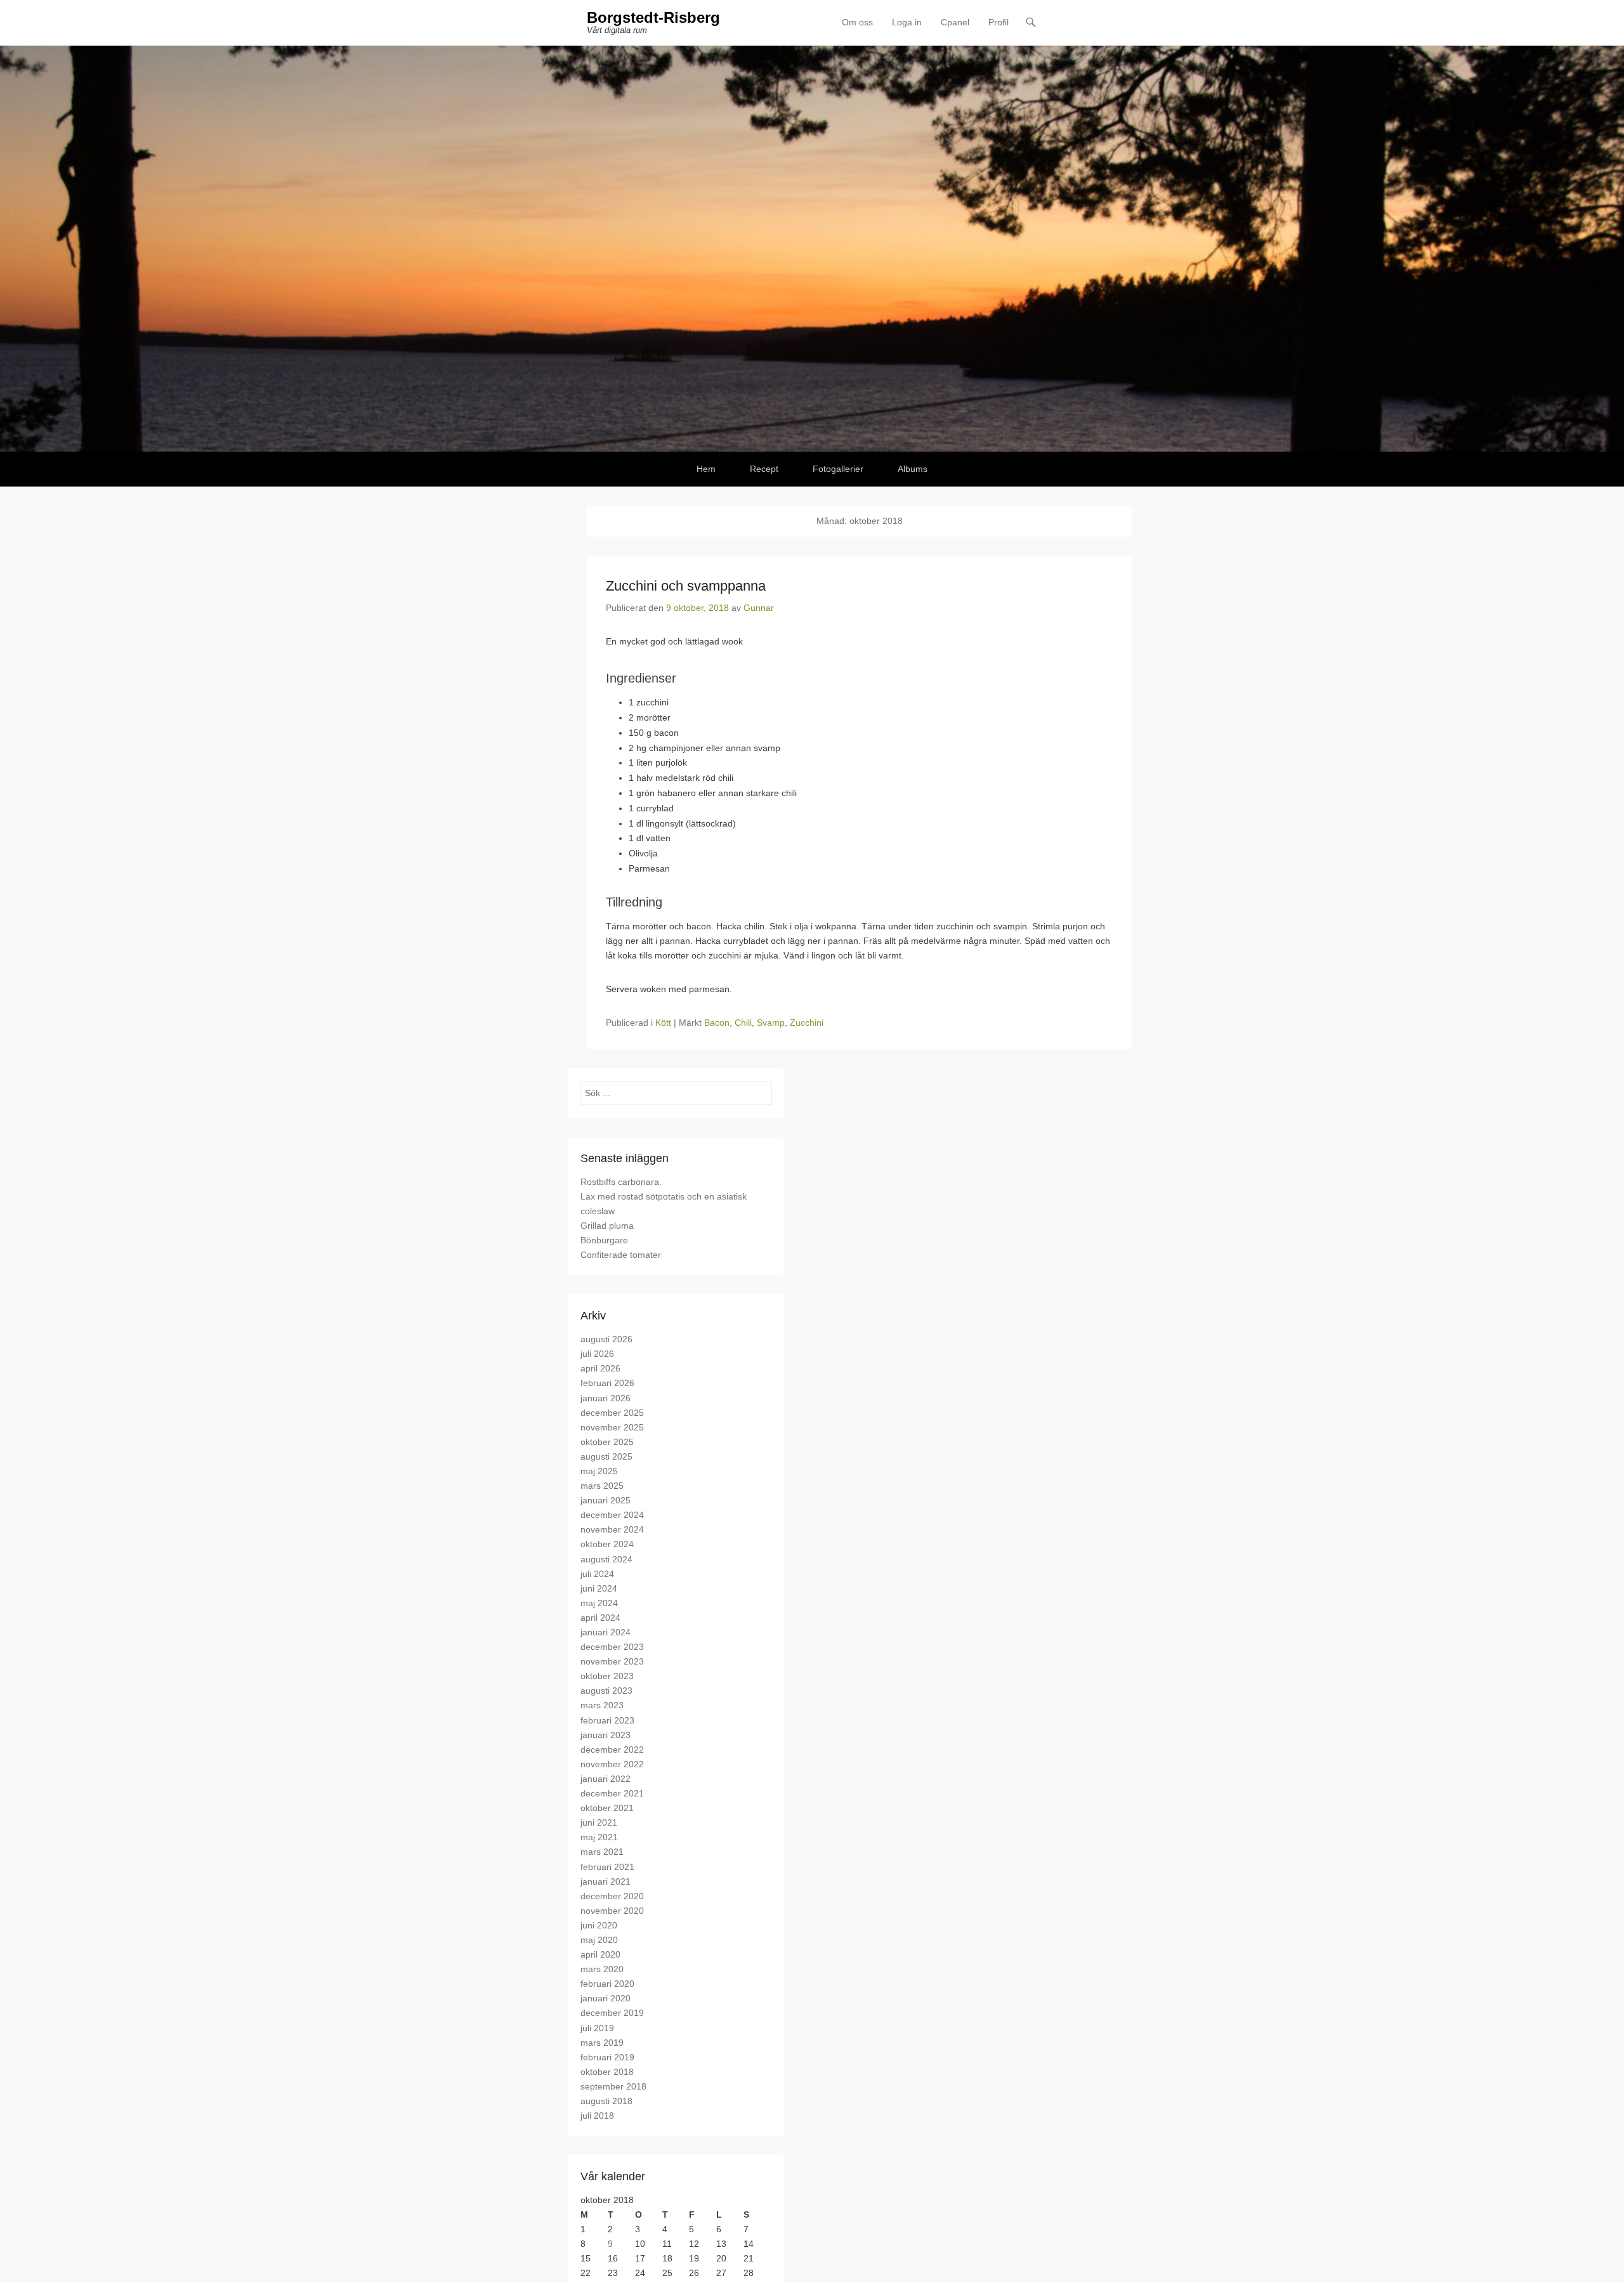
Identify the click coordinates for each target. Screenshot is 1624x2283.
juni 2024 (599, 1588)
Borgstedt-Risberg (653, 17)
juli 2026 (597, 1354)
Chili (743, 1023)
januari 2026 (606, 1398)
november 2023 (612, 1661)
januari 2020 (606, 1998)
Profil (999, 22)
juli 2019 (597, 2028)
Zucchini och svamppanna (686, 586)
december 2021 (612, 1793)
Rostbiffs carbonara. (621, 1182)
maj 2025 (599, 1471)
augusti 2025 (606, 1456)
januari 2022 (606, 1779)
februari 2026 (607, 1383)
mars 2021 (602, 1852)
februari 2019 (607, 2057)
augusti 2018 (606, 2101)
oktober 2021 (607, 1808)
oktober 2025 (607, 1442)
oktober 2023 (607, 1676)
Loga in (907, 22)
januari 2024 (606, 1632)
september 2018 (613, 2086)
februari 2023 (607, 1720)
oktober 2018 (607, 2072)
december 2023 (612, 1647)
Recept (764, 469)
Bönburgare (604, 1240)
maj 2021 (599, 1837)
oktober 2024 (607, 1544)
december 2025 (612, 1413)
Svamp (771, 1023)
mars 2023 (602, 1705)
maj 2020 (599, 1940)
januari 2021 (606, 1881)
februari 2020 (607, 1984)
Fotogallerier (838, 469)
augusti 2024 (606, 1559)
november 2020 (612, 1911)
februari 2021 (607, 1867)
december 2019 (612, 2013)
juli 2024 (597, 1574)
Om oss (857, 22)
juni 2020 (599, 1925)
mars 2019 (602, 2043)
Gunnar (759, 608)
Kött (663, 1023)
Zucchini (807, 1023)
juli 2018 (597, 2116)
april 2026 (600, 1368)
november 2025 (612, 1427)
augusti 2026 (606, 1339)
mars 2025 (602, 1486)
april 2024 (600, 1618)
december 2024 (612, 1515)
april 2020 (600, 1954)
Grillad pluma (607, 1226)
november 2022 (612, 1764)
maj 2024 (599, 1603)
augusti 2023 (606, 1691)
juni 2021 (599, 1822)
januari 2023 (606, 1735)
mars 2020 (602, 1969)
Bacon (717, 1023)
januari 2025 (606, 1500)
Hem (706, 469)
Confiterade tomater (621, 1255)
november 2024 (612, 1529)
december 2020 (612, 1896)
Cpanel (955, 22)
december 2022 (612, 1750)
